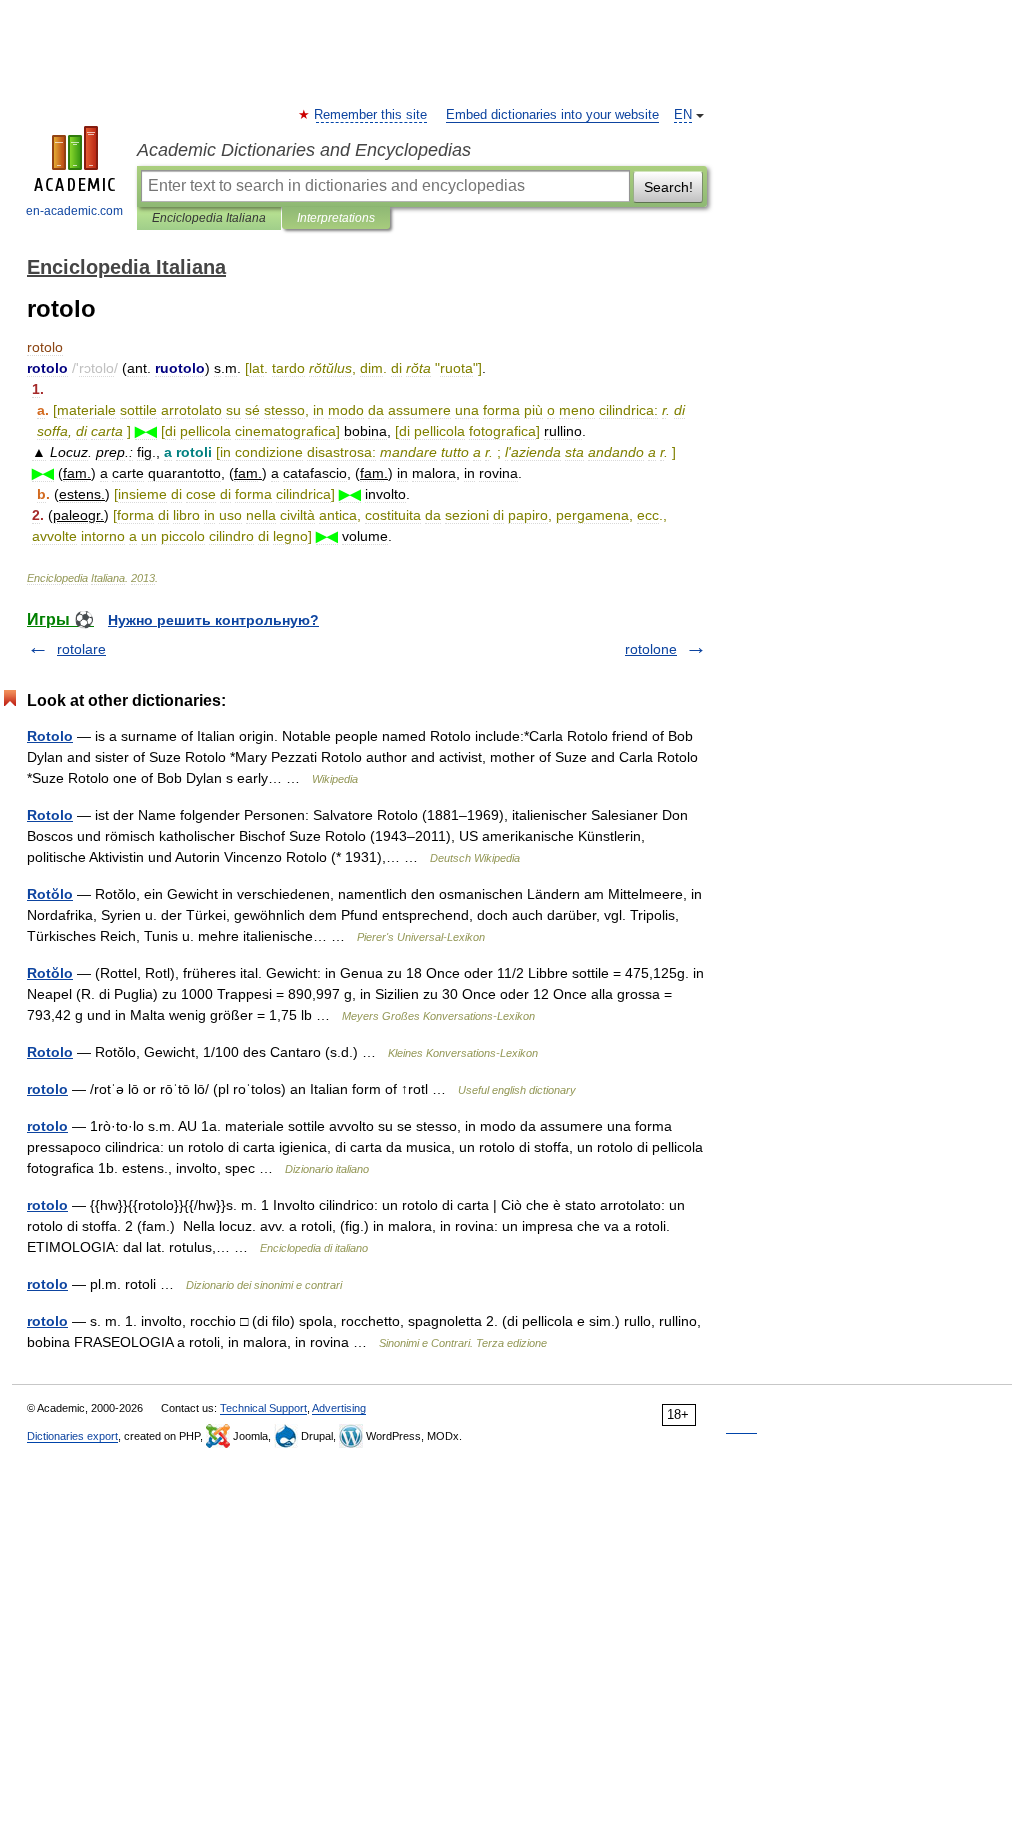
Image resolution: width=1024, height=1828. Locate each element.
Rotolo (50, 736)
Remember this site (371, 115)
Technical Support (263, 1408)
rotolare (81, 649)
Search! (668, 187)
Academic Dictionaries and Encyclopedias (304, 150)
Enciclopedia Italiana (209, 218)
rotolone (651, 649)
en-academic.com (74, 211)
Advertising (339, 1408)
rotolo (47, 1089)
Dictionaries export (72, 1436)
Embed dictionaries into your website (552, 115)
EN (683, 115)
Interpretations (336, 218)
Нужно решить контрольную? (213, 620)
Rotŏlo (50, 894)
